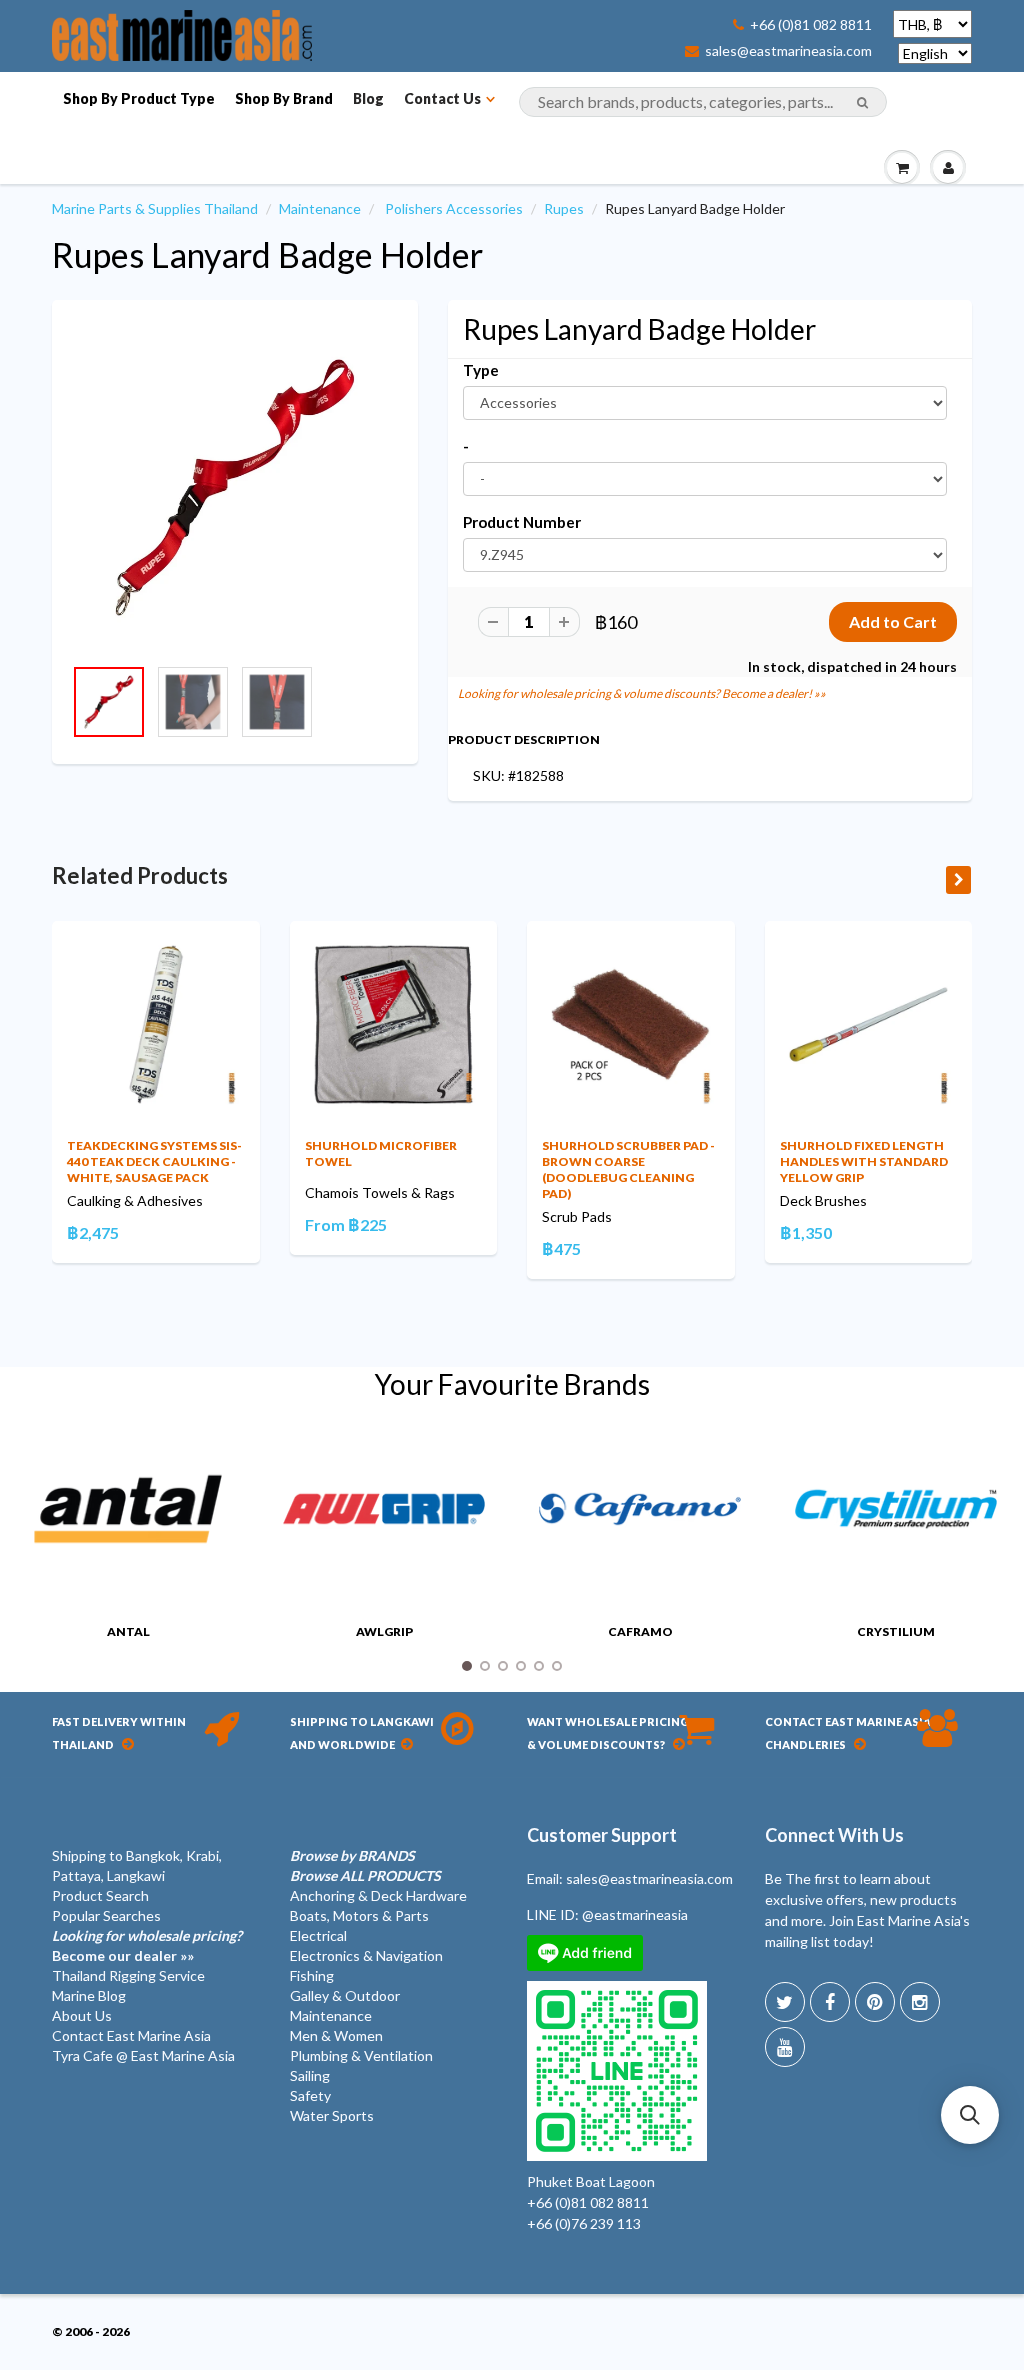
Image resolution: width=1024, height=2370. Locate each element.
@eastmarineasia (635, 1914)
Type (481, 370)
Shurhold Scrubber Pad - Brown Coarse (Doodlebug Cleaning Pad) (628, 1169)
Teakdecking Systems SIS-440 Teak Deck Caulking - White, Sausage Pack (154, 1161)
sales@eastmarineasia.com (788, 51)
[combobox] (703, 102)
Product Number (522, 522)
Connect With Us (834, 1835)
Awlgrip (384, 1631)
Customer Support (602, 1835)
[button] (970, 2115)
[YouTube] (785, 2047)
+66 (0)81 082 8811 (811, 25)
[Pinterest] (875, 2002)
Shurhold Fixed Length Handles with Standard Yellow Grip (864, 1161)
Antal (128, 1631)
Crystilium (896, 1631)
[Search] (862, 103)
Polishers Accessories (454, 208)
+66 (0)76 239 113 (584, 2223)
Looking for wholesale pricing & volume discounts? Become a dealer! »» (642, 693)
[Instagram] (920, 2002)
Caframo (640, 1631)
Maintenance (320, 208)
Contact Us (442, 98)
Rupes (564, 208)
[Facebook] (830, 2002)
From (346, 1224)
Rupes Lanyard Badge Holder (267, 254)
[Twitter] (785, 2002)
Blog (368, 98)
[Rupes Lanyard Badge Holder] (235, 488)
